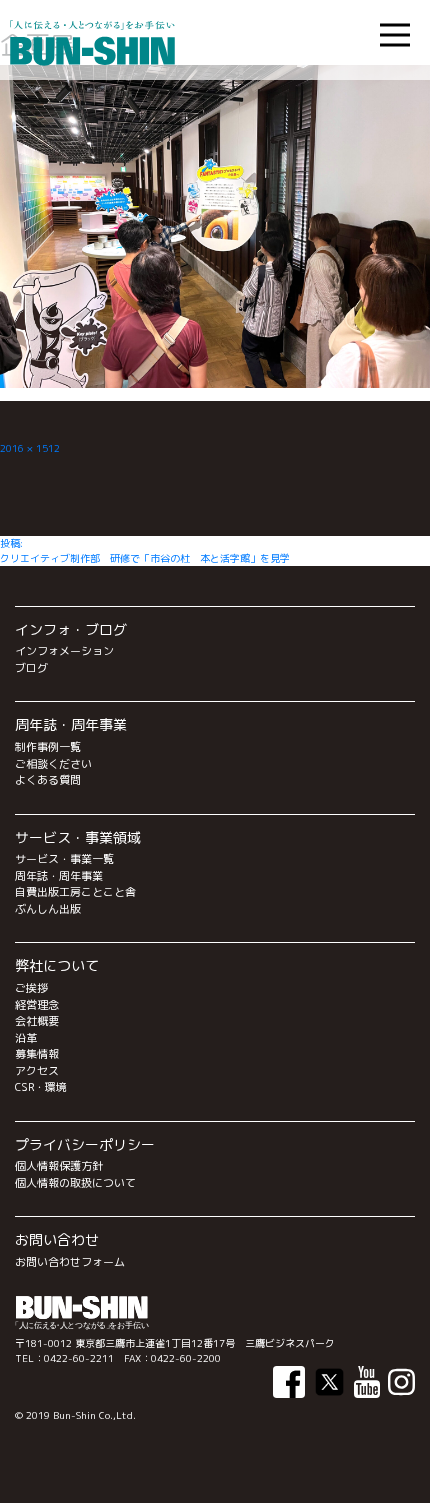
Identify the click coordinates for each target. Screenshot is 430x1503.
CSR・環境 (41, 1087)
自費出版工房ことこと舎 (75, 892)
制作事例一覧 (48, 747)
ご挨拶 (31, 988)
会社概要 (37, 1021)
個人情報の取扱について (75, 1183)
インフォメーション (64, 651)
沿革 (26, 1038)
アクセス (37, 1071)
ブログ (31, 668)
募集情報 (37, 1054)
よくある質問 (48, 780)
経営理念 (37, 1005)
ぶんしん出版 (48, 909)
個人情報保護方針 (59, 1166)
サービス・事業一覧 (64, 859)
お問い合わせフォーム (70, 1262)
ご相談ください (53, 764)
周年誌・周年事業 (59, 876)
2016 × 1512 (30, 448)
